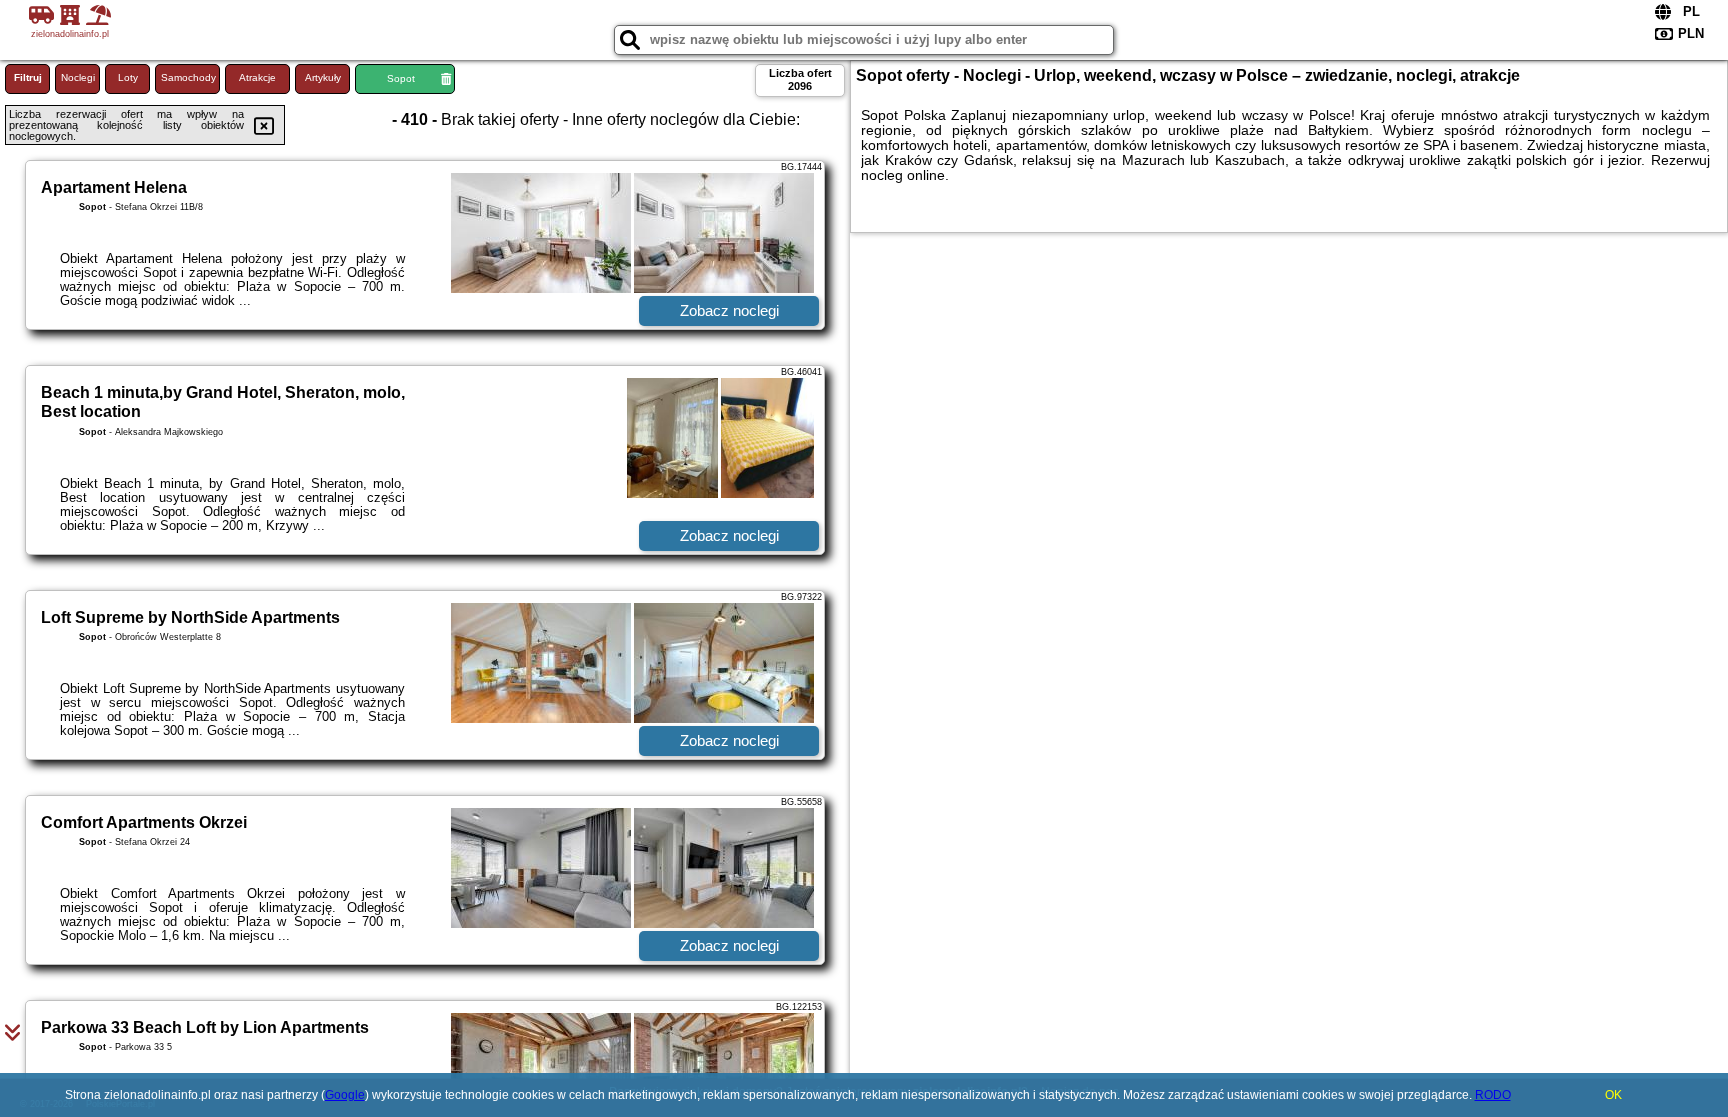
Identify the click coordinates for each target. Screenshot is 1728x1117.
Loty (128, 77)
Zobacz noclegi (729, 310)
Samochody (188, 77)
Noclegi (78, 77)
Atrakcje (257, 77)
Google (345, 1095)
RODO (1493, 1095)
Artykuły (323, 77)
